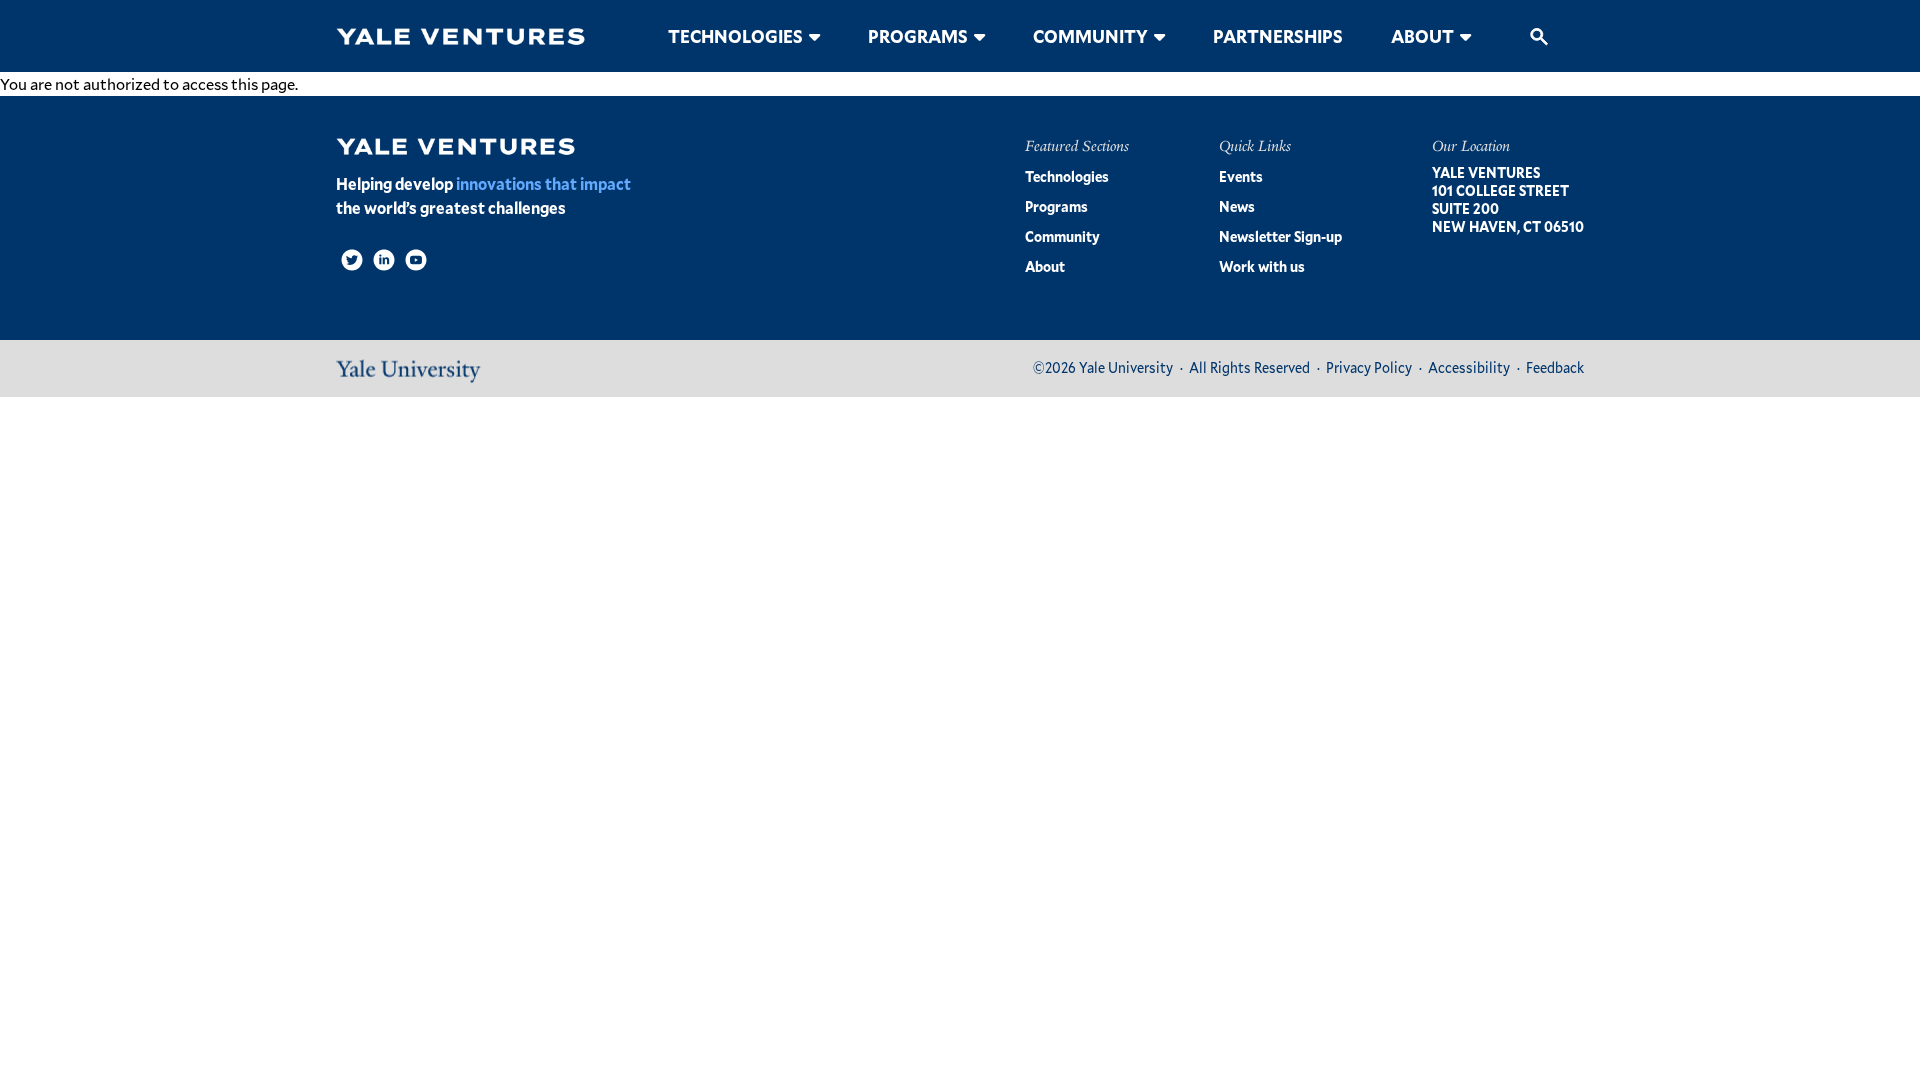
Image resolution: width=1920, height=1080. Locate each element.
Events (1241, 176)
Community (1090, 36)
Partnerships (1278, 36)
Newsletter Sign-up (1280, 236)
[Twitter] (352, 260)
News (1237, 206)
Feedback (1555, 367)
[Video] (416, 260)
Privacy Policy (1369, 367)
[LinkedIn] (384, 260)
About (1422, 36)
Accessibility (1469, 367)
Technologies (735, 36)
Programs (918, 36)
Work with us (1262, 266)
